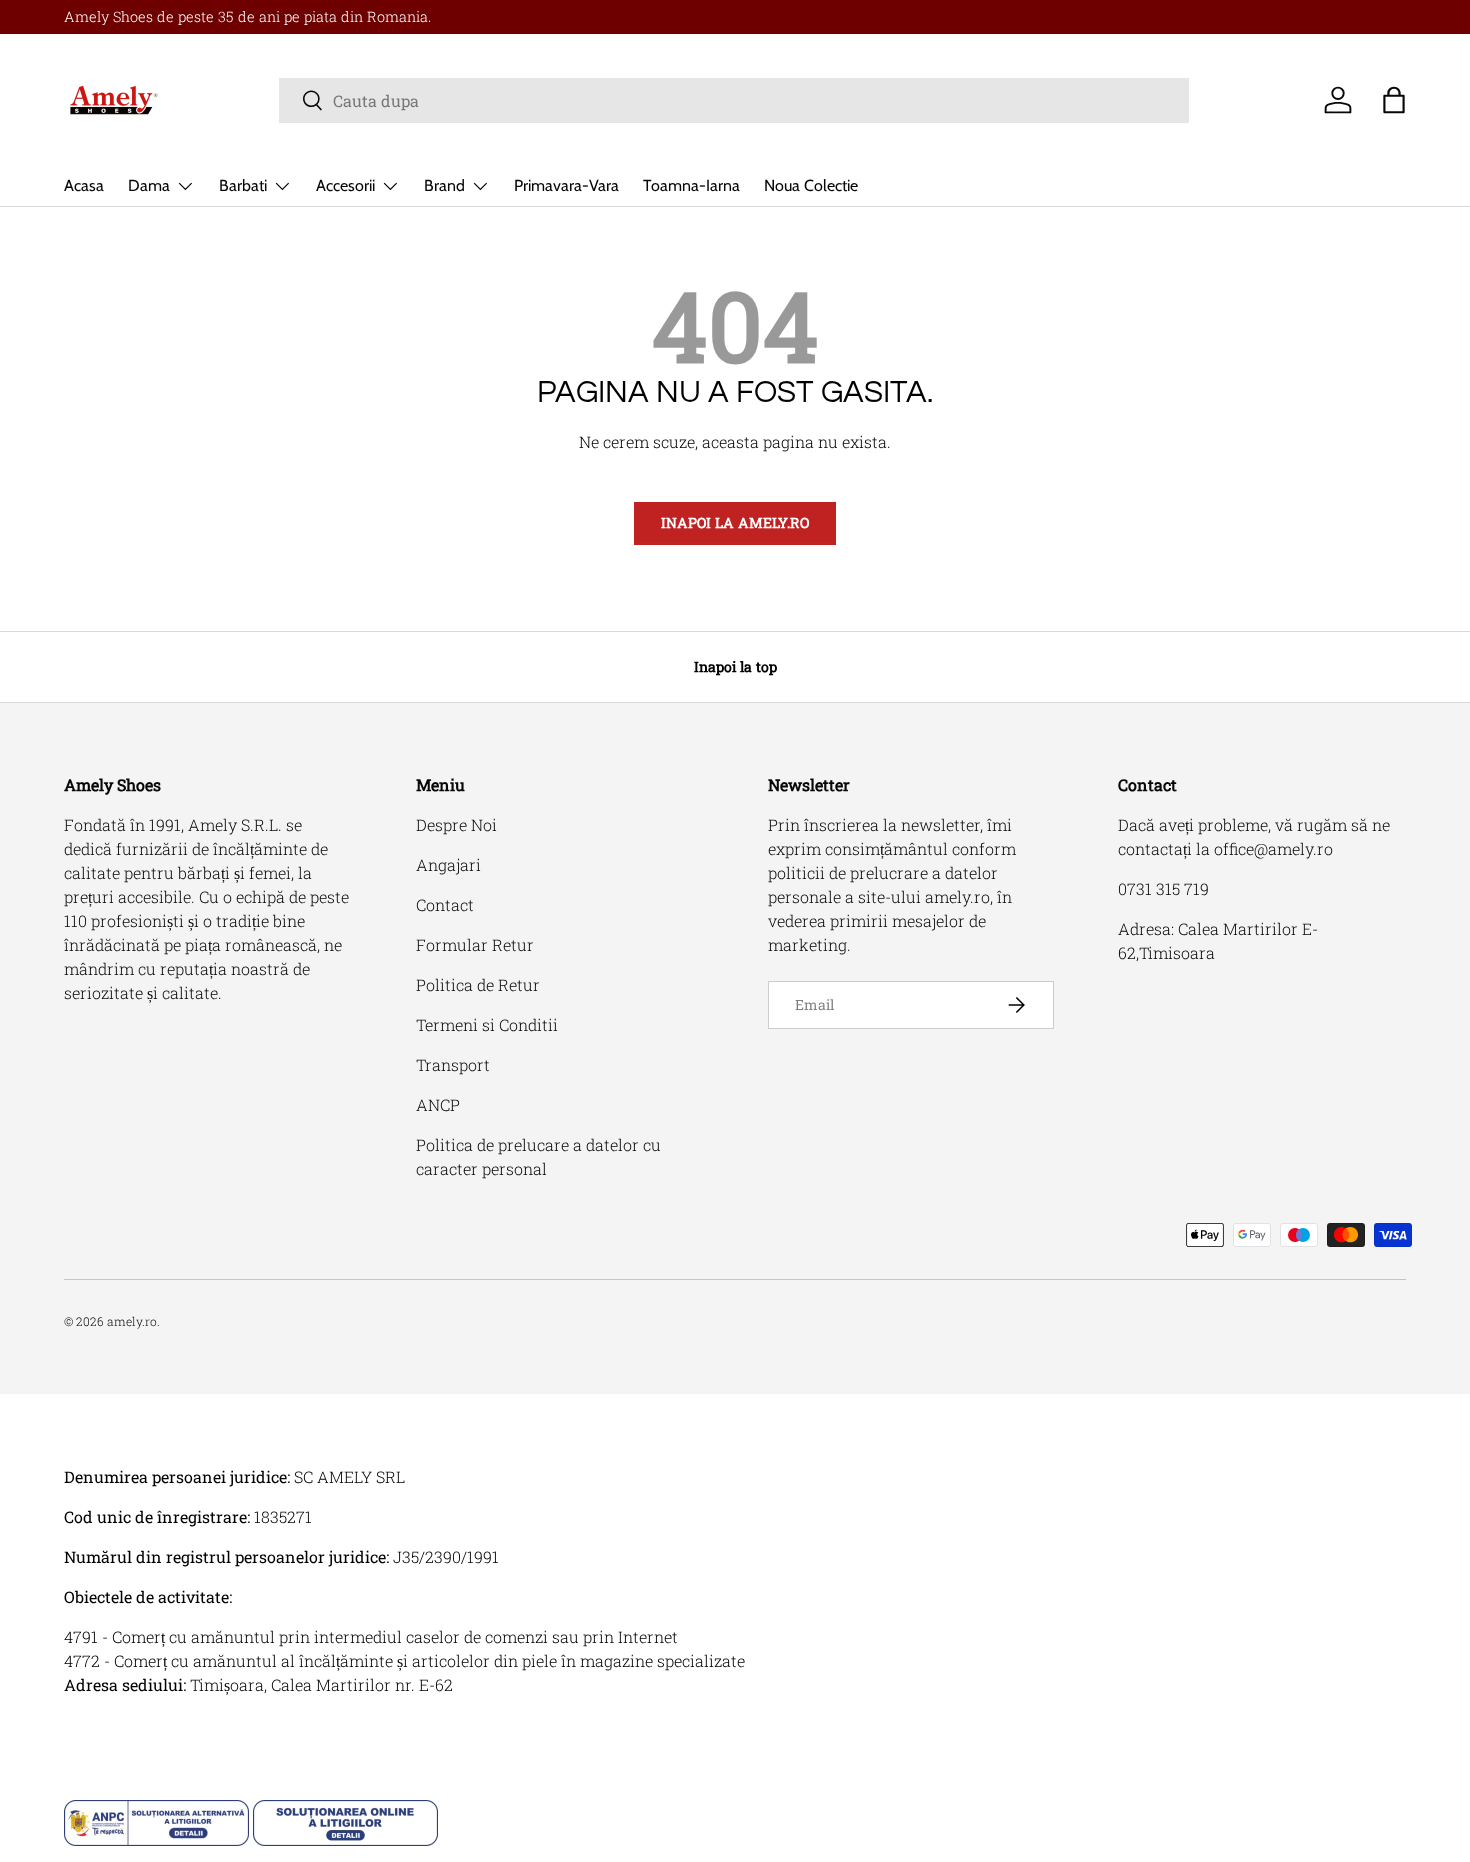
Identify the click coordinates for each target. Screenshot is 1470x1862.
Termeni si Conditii (487, 1024)
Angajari (448, 864)
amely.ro (132, 1321)
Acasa (84, 185)
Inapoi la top (735, 666)
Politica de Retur (478, 984)
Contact (445, 904)
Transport (453, 1064)
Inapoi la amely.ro (735, 522)
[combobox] (733, 100)
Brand (444, 185)
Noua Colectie (811, 185)
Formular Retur (475, 944)
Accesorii (345, 185)
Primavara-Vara (566, 185)
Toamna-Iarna (691, 185)
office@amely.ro (1273, 848)
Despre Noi (456, 824)
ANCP (438, 1104)
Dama (149, 185)
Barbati (243, 185)
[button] (1394, 100)
